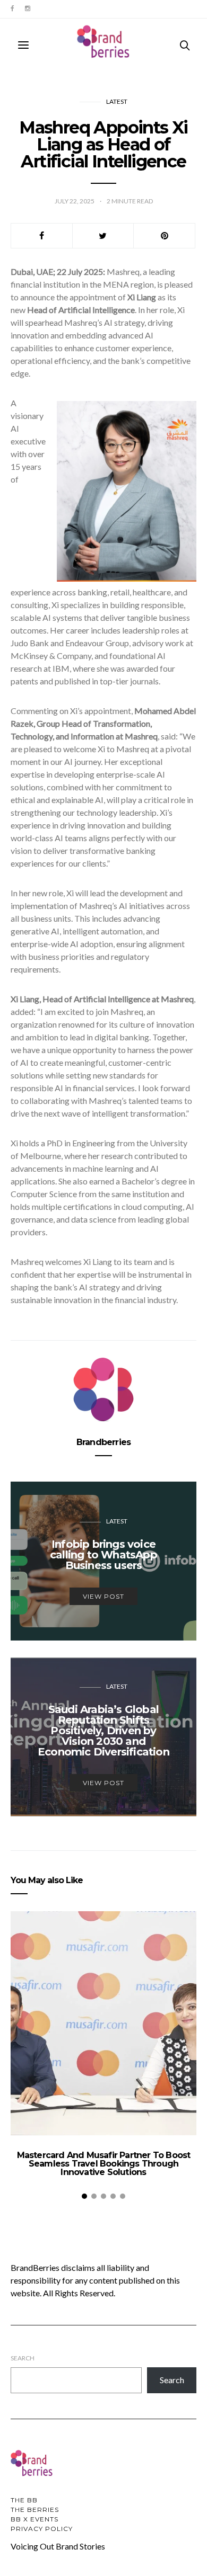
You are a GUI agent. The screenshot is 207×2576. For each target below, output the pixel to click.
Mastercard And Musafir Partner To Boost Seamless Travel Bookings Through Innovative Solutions (104, 2164)
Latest (117, 101)
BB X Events (34, 2519)
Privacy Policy (42, 2529)
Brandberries (103, 1442)
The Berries (35, 2510)
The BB (24, 2500)
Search (23, 2358)
